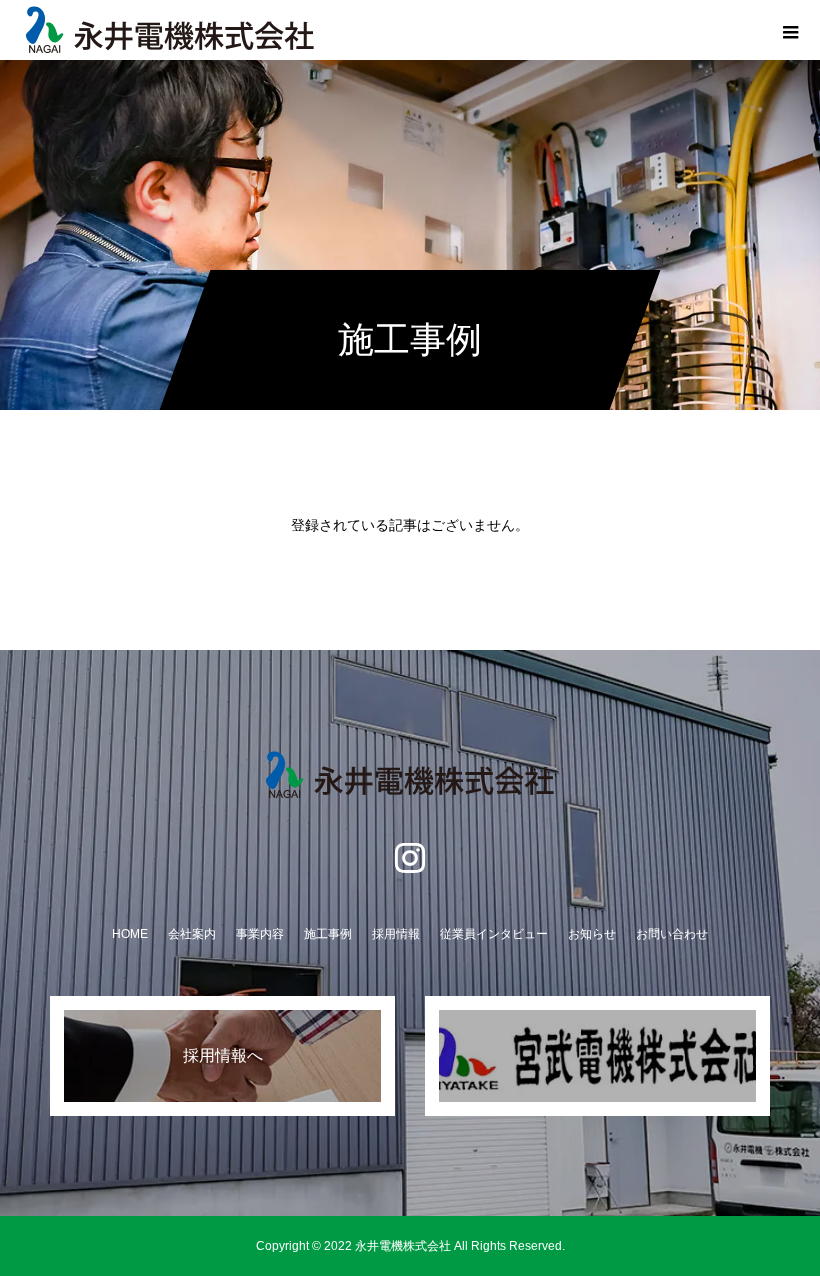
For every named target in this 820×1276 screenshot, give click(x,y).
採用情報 (396, 934)
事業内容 (260, 934)
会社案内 (192, 934)
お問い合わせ (672, 934)
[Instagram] (410, 857)
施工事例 (328, 934)
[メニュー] (790, 30)
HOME (130, 934)
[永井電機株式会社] (410, 775)
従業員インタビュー (494, 934)
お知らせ (592, 934)
